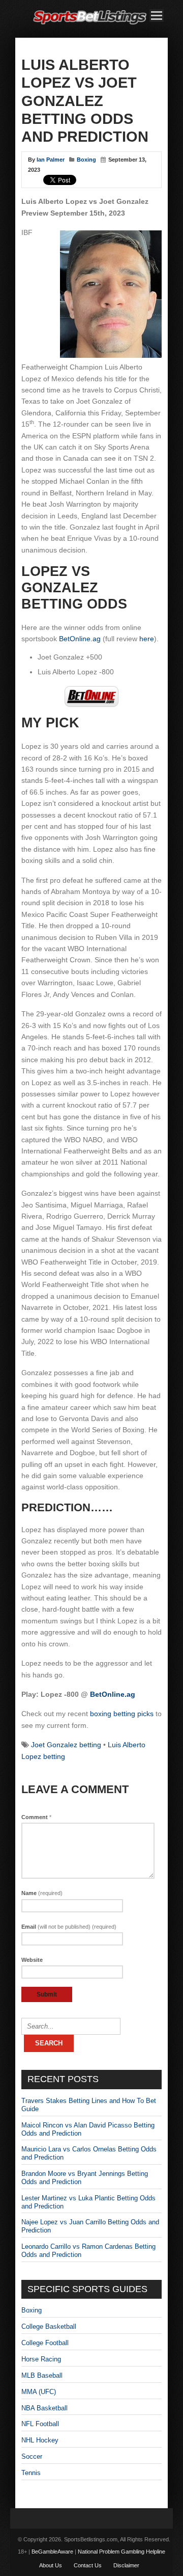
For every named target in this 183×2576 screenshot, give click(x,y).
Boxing (86, 160)
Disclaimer (126, 2565)
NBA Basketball (44, 2408)
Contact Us (88, 2565)
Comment (36, 1817)
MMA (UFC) (39, 2392)
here (147, 639)
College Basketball (49, 2327)
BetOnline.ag (80, 639)
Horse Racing (41, 2359)
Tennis (31, 2473)
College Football (45, 2343)
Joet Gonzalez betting (66, 1745)
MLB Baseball (42, 2375)
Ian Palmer (51, 160)
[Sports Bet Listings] (90, 25)
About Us (51, 2565)
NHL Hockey (40, 2440)
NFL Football (40, 2424)
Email (69, 1927)
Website (32, 1960)
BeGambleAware (52, 2552)
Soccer (32, 2456)
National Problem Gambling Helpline (121, 2552)
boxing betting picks (122, 1714)
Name (42, 1893)
